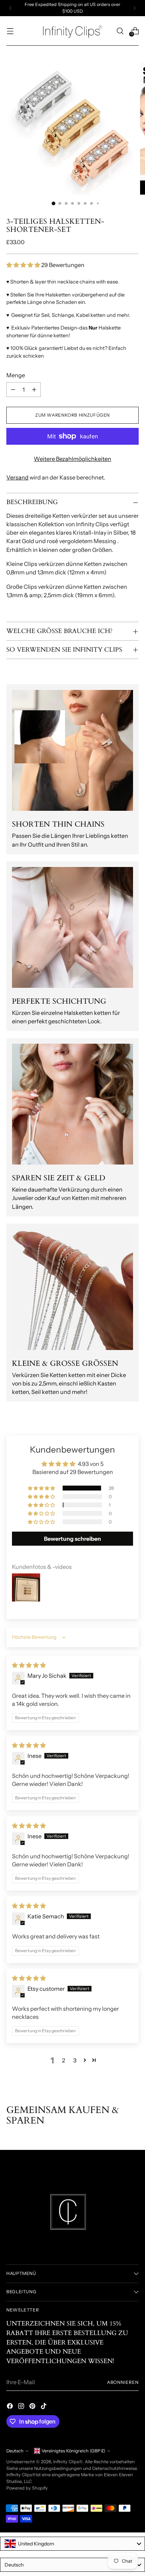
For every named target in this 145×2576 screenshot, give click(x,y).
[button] (24, 265)
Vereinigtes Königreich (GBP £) (73, 2451)
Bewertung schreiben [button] (72, 1539)
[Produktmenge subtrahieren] (13, 390)
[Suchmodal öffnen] (120, 31)
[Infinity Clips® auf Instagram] (22, 2407)
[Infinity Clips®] (72, 31)
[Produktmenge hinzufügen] (34, 390)
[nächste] (134, 8)
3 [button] (75, 2060)
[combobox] (72, 2544)
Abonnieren (123, 2382)
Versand (17, 477)
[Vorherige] (11, 8)
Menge (16, 375)
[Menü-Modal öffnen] (10, 31)
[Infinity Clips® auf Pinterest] (33, 2407)
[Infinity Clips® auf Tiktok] (44, 2407)
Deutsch (15, 2451)
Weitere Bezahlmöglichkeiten (72, 459)
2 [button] (64, 2060)
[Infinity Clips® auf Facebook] (11, 2407)
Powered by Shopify (27, 2488)
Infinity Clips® (68, 2462)
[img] (29, 1665)
